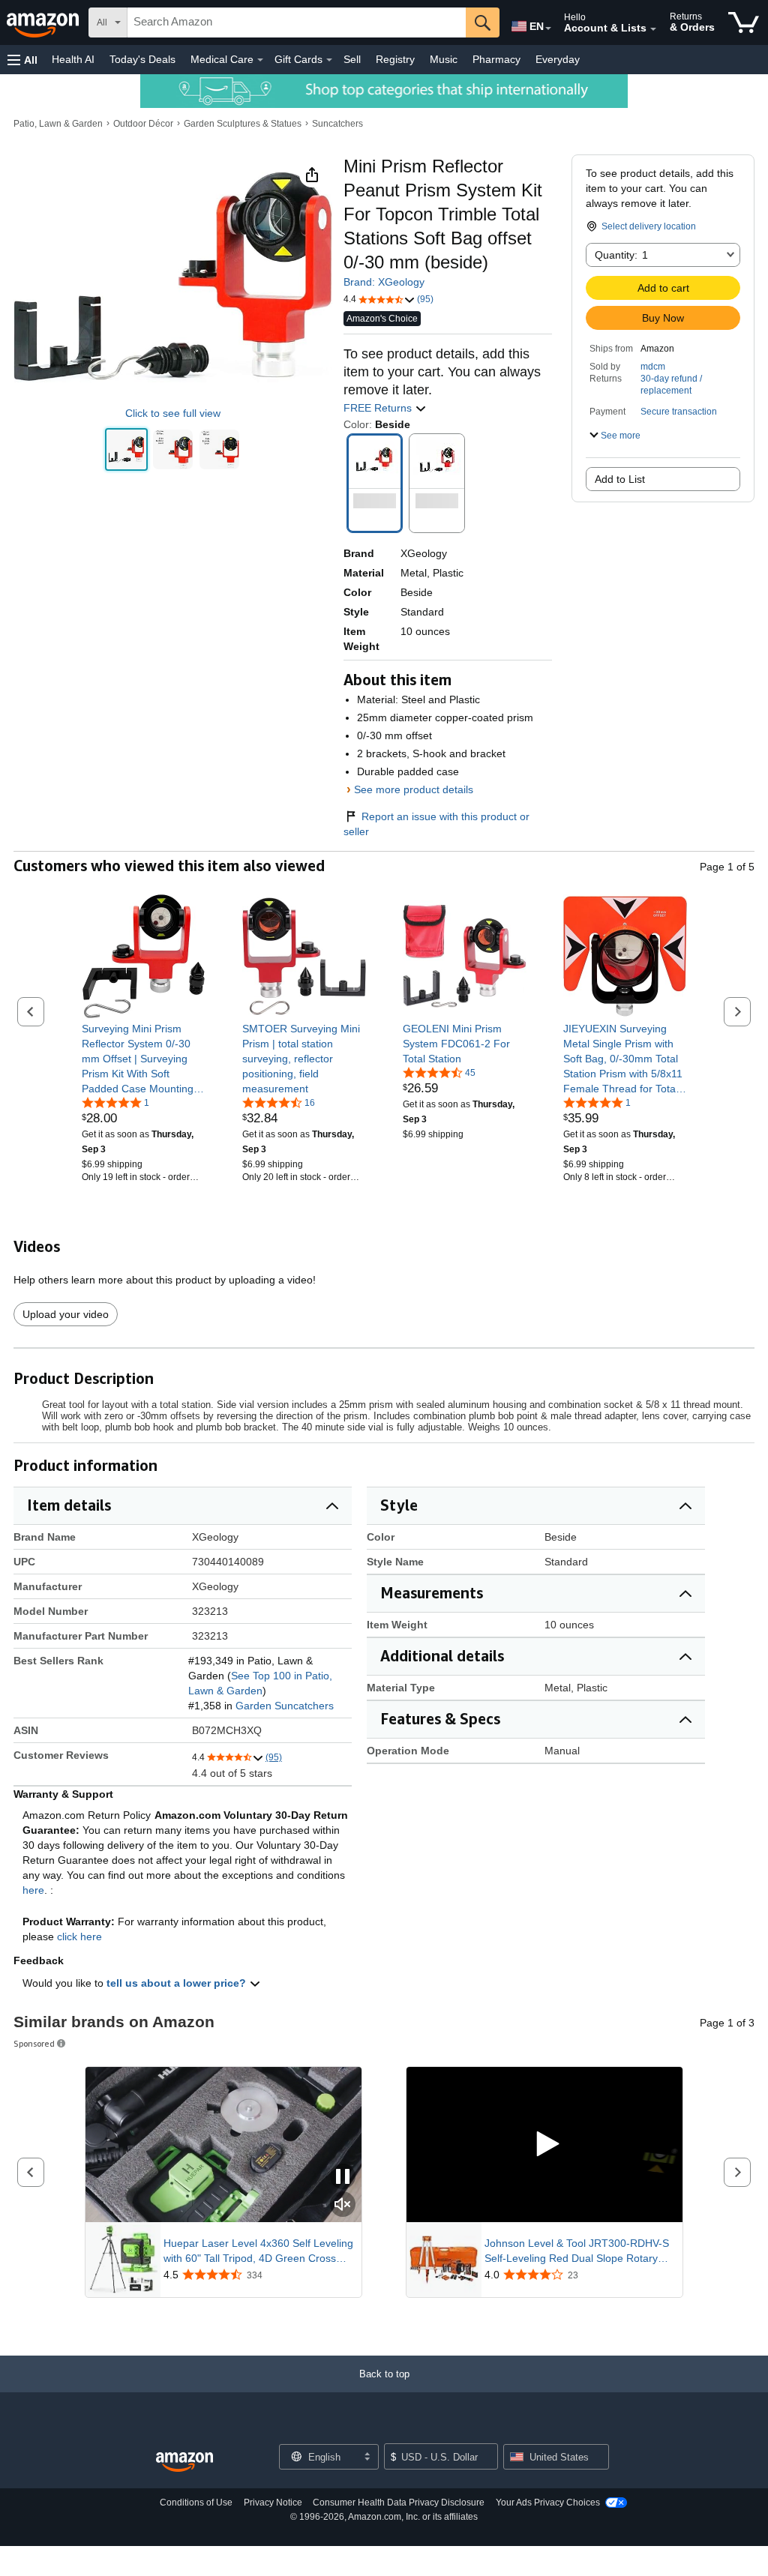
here (33, 1890)
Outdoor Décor (143, 124)
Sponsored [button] (34, 2043)
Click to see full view (173, 413)
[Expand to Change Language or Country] (548, 28)
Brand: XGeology (384, 282)
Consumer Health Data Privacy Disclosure (399, 2503)
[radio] (126, 449)
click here (79, 1936)
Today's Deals (142, 59)
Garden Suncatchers (285, 1706)
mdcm (653, 367)
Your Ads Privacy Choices (548, 2503)
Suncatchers (337, 124)
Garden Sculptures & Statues (243, 124)
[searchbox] (297, 22)
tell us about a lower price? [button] (178, 1983)
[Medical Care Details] (260, 60)
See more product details (414, 789)
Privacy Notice (273, 2503)
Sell (352, 59)
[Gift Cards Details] (329, 60)
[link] (144, 1059)
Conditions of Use (196, 2503)
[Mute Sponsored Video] (343, 2205)
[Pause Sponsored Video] (343, 2178)
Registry (395, 59)
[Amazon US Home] (184, 2462)
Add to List (620, 479)
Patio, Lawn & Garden (58, 124)
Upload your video (66, 1314)
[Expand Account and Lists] (653, 29)
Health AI (73, 59)
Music (444, 59)
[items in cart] (744, 22)
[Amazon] (44, 22)
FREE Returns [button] (379, 408)
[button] (22, 60)
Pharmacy (496, 59)
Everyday (558, 59)
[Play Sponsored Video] (544, 2145)
